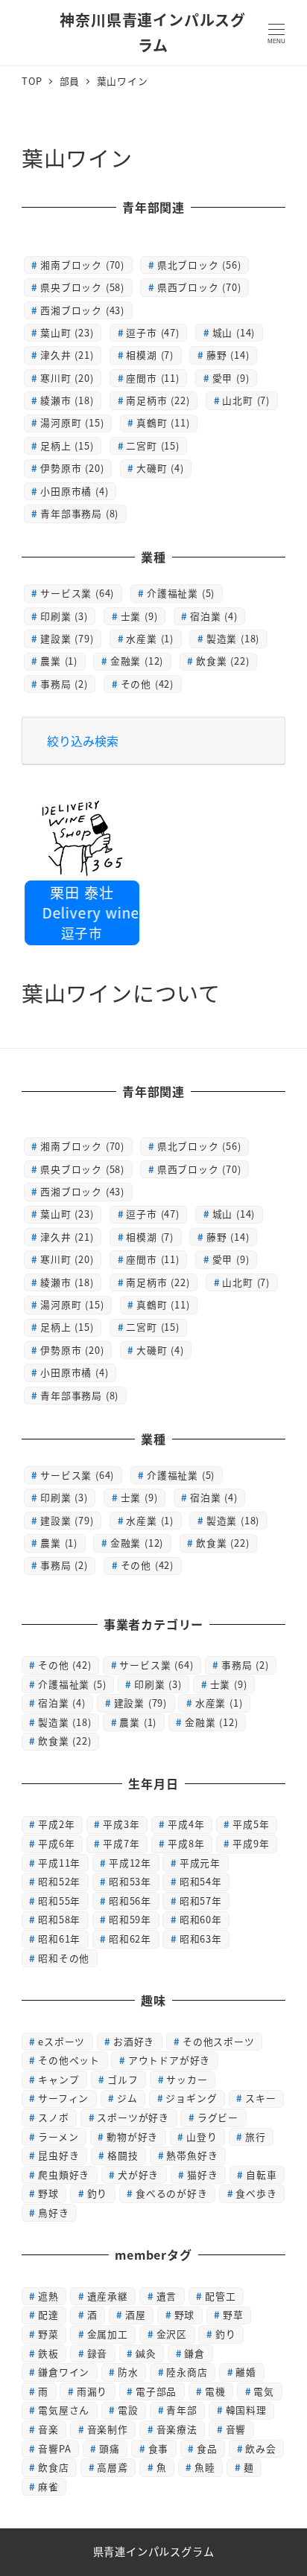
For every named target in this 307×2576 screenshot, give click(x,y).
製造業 (64, 1722)
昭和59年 (130, 1919)
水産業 (219, 1703)
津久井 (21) (67, 355)
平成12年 (130, 1863)
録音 (98, 2353)
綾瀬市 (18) (67, 400)
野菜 (48, 2334)
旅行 (256, 2136)
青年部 (181, 2410)
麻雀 (48, 2486)
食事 (159, 2448)
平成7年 (121, 1843)
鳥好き (53, 2212)
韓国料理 (246, 2410)
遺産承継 (108, 2296)
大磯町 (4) (160, 468)
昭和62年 (130, 1939)
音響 (236, 2429)
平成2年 (56, 1824)
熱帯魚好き (192, 2155)
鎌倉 (194, 2353)
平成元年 (200, 1863)
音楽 (48, 2429)
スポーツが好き (133, 2117)
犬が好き (138, 2174)
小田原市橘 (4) (74, 491)
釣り (98, 2193)
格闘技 (123, 2155)
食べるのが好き (172, 2193)
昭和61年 (59, 1939)
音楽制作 (108, 2429)
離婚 (246, 2372)
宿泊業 (62, 1703)
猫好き (202, 2174)
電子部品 (156, 2391)
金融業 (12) (137, 661)
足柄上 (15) (67, 445)
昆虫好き (58, 2155)
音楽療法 (177, 2429)
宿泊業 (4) (214, 616)
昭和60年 (201, 1919)
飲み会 (260, 2448)
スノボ (53, 2117)
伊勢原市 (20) (72, 468)
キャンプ (58, 2079)
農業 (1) (59, 661)
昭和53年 (130, 1881)
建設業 (140, 1703)
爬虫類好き (64, 2174)
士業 (229, 1684)
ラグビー (218, 2117)
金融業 (211, 1722)
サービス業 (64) (77, 593)
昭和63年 (201, 1939)
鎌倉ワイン (64, 2372)
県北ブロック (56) (199, 265)
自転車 (261, 2174)
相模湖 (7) (150, 355)
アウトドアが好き (169, 2060)
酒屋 (136, 2314)
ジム (127, 2098)
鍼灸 (146, 2353)
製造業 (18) (233, 638)
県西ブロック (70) (199, 287)
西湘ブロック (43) (82, 310)
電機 (215, 2391)
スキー (260, 2098)
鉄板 (48, 2353)
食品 (207, 2448)
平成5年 (251, 1824)
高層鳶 (112, 2467)
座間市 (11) (152, 378)
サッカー (187, 2079)
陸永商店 (187, 2372)
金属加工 (108, 2334)
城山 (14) (234, 332)
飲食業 (64, 1741)
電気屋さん (64, 2410)
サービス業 (156, 1665)
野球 (48, 2193)
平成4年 (186, 1824)
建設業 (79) (67, 638)
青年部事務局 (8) (79, 513)
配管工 (220, 2296)
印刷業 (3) (64, 616)
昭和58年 (59, 1919)
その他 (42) (147, 684)
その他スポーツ (219, 2041)
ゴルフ (123, 2079)
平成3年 (121, 1824)
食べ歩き (256, 2193)
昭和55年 (59, 1901)
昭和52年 (59, 1881)
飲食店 (53, 2467)
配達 (48, 2314)
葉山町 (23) (67, 332)
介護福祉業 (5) (181, 593)
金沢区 (172, 2334)
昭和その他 (64, 1958)
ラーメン (58, 2136)
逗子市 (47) (152, 332)
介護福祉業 (72, 1684)
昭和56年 (130, 1901)
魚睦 (205, 2467)
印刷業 (158, 1684)
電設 (128, 2410)
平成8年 (186, 1843)
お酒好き (134, 2041)
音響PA (54, 2448)
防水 (128, 2372)
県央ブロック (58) (82, 287)
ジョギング (191, 2098)
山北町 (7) (246, 400)
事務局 (245, 1665)
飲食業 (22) (222, 661)
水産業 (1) (150, 638)
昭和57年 (201, 1901)
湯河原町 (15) (72, 422)
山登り (202, 2136)
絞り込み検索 (83, 741)
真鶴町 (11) (163, 422)
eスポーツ (61, 2041)
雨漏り (92, 2391)
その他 (64, 1665)
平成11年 (59, 1863)
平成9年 (251, 1843)
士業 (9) (139, 616)
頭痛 (110, 2448)
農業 (138, 1722)
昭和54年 (201, 1881)
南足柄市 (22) (158, 400)
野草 (233, 2314)
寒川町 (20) (67, 378)
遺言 (167, 2296)
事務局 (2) (64, 684)
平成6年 (56, 1843)
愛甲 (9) (231, 378)
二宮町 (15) (152, 445)
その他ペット (69, 2060)
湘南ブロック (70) (82, 265)
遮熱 (48, 2296)
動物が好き (132, 2136)
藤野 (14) (228, 355)
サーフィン (63, 2098)
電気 (264, 2391)
